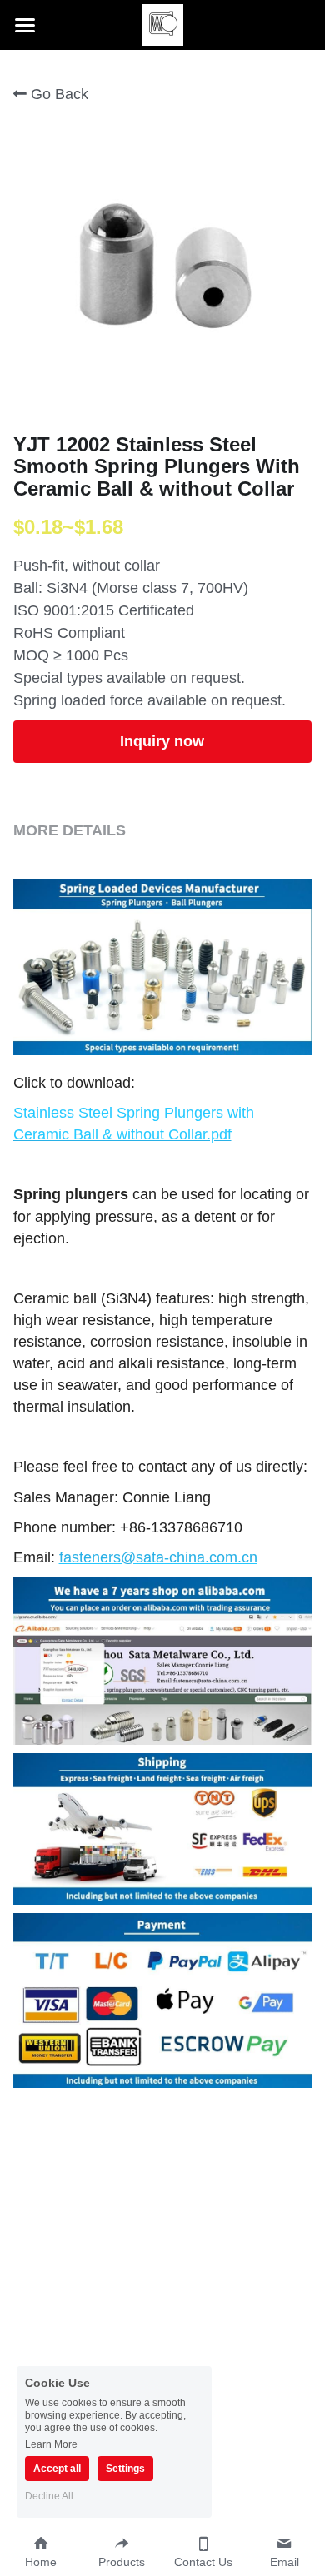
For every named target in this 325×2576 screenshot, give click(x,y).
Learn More (51, 2444)
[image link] (162, 24)
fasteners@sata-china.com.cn (158, 1557)
